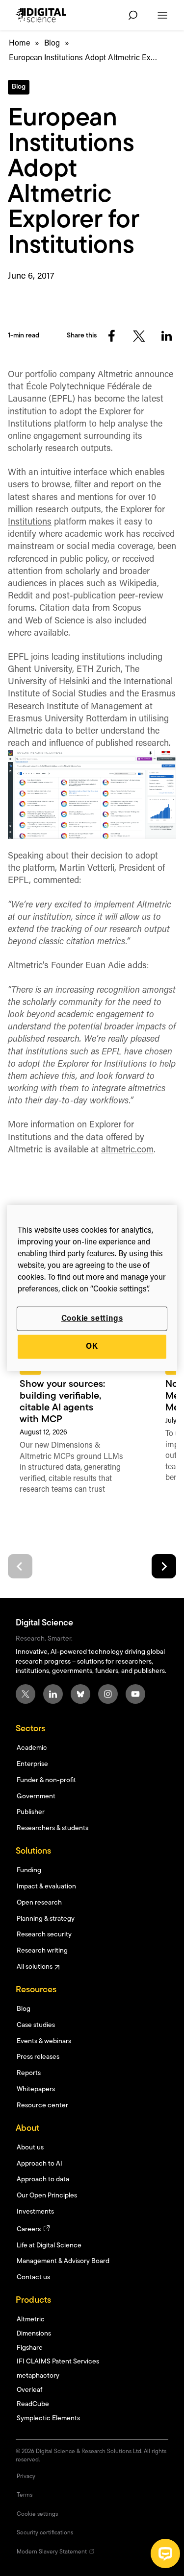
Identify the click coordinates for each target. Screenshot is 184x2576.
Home (19, 44)
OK (92, 1347)
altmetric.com (127, 1150)
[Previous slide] (20, 1566)
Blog (52, 44)
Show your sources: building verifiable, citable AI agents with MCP (62, 1402)
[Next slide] (164, 1566)
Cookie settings (92, 1319)
